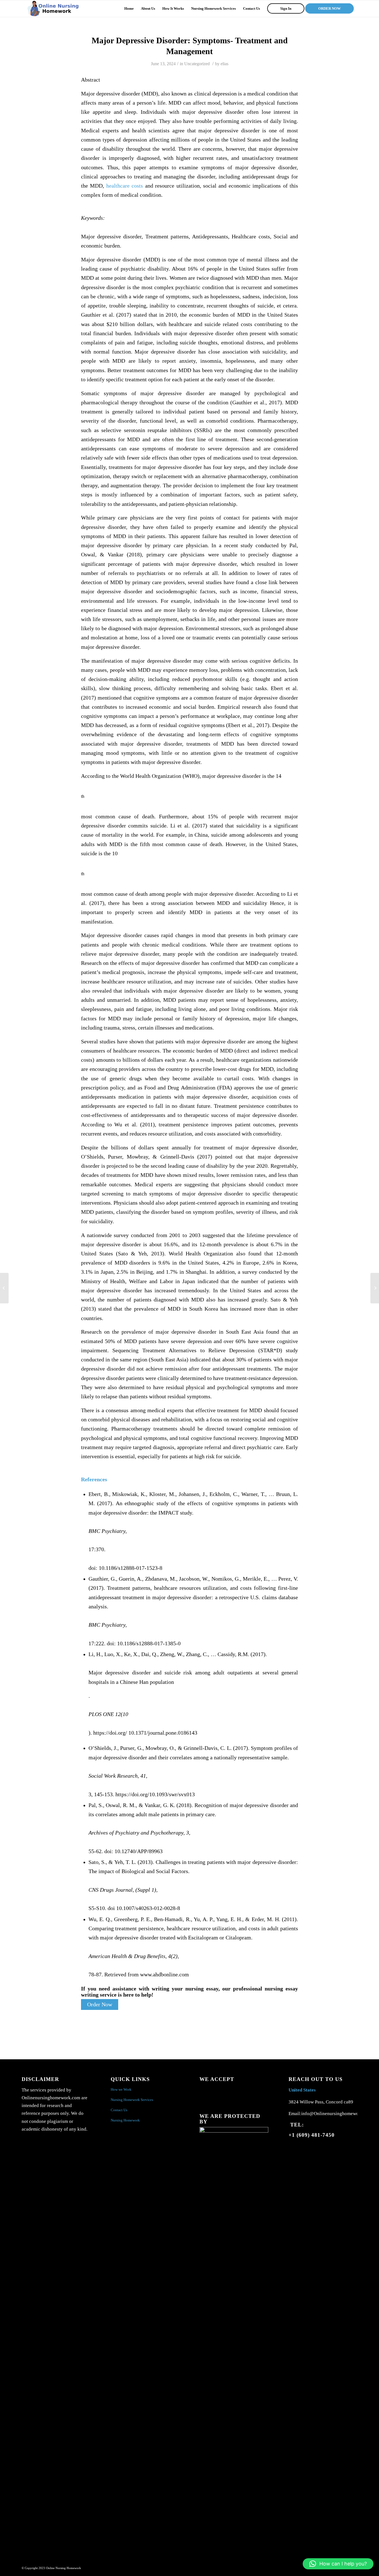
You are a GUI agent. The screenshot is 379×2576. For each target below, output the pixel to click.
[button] (338, 2564)
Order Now (100, 2004)
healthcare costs (125, 186)
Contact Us (119, 2110)
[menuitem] (129, 9)
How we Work (121, 2089)
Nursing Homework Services (132, 2100)
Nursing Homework (125, 2120)
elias (224, 64)
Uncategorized (197, 64)
